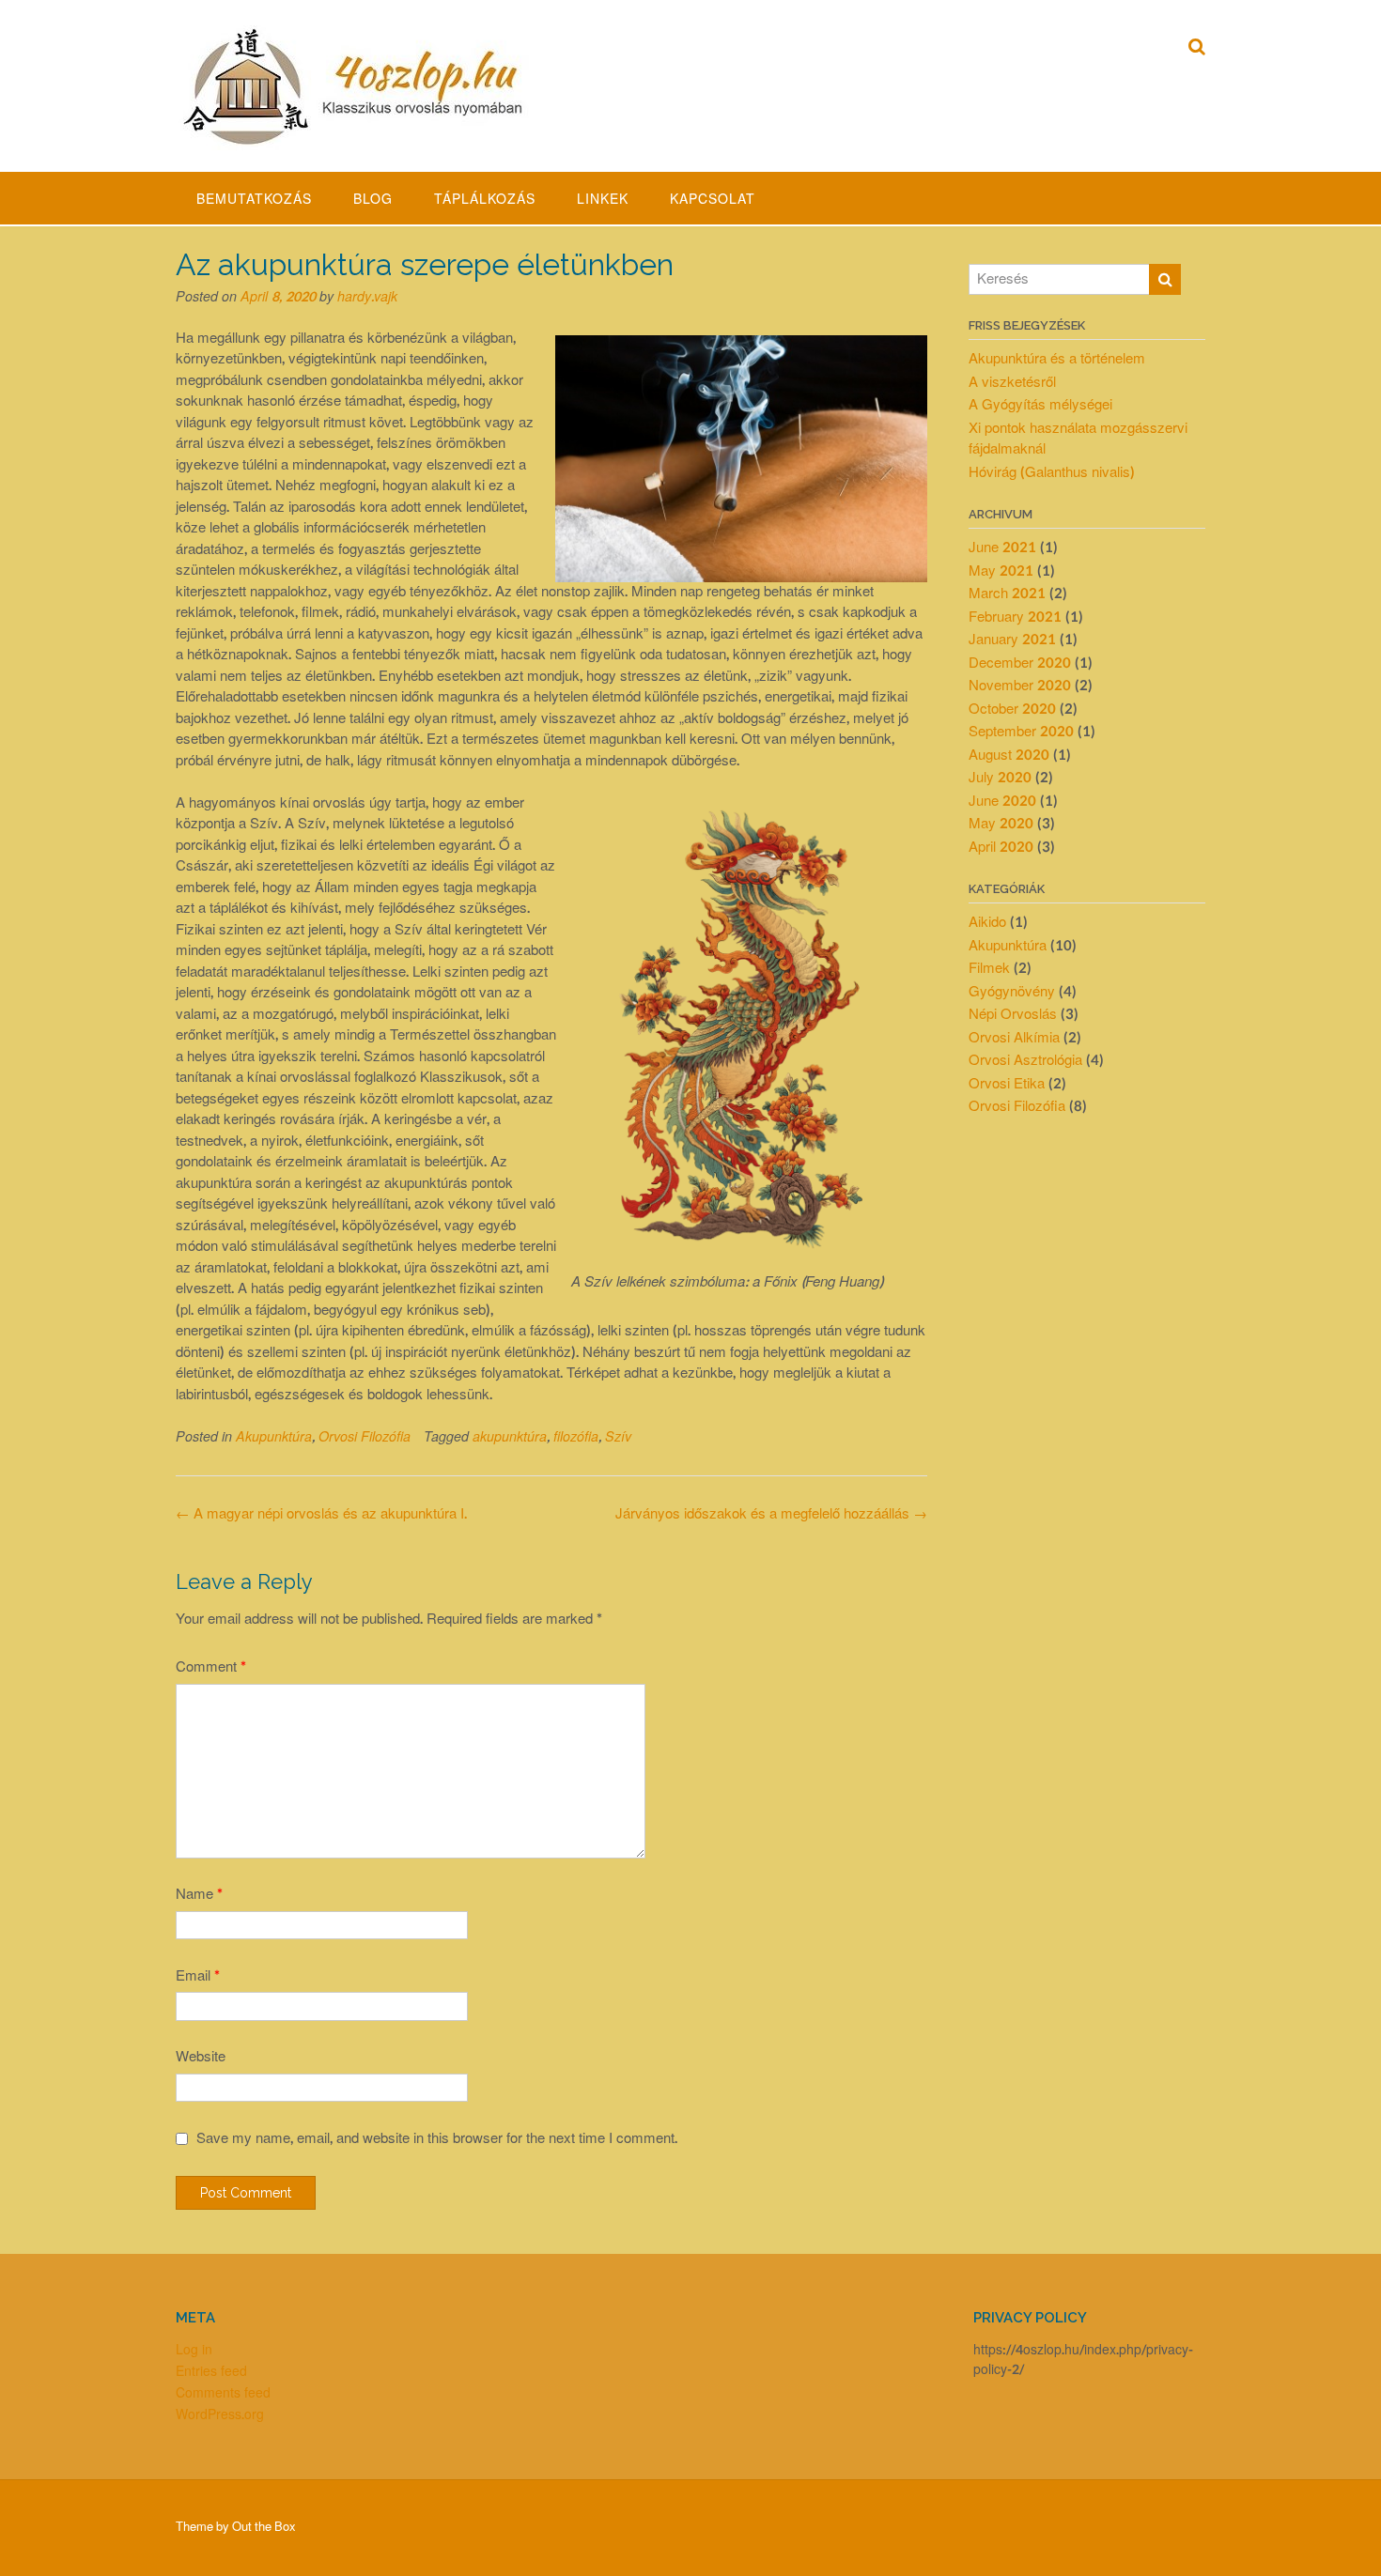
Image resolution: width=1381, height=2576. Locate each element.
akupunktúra (510, 1437)
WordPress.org (220, 2415)
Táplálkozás (485, 200)
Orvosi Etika (1007, 1084)
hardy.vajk (367, 297)
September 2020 (1021, 732)
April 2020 (1001, 848)
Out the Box (264, 2527)
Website (201, 2057)
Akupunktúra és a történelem (1057, 359)
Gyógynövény (1012, 992)
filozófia (576, 1437)
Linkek (603, 200)
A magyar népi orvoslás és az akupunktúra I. (321, 1514)
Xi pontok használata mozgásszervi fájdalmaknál (1078, 440)
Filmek (989, 969)
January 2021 (1012, 640)
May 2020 (1001, 824)
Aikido (987, 923)
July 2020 (1000, 778)
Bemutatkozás (254, 200)
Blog (373, 200)
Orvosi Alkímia (1014, 1038)
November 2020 (1020, 686)
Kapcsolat (713, 200)
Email (198, 1976)
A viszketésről (1012, 383)
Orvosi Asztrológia (1025, 1061)
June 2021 (1002, 548)
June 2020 (1002, 802)
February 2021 (1015, 617)
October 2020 (1012, 710)
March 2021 (1007, 594)
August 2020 (1009, 756)
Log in (194, 2350)
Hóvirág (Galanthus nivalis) (1052, 473)
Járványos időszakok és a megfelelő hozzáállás (771, 1514)
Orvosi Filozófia (365, 1437)
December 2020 (1020, 663)
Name (199, 1895)
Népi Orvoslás (1013, 1015)
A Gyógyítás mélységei (1040, 405)
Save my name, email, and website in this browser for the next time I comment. (437, 2139)
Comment (211, 1667)
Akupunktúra (274, 1437)
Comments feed (223, 2393)
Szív (618, 1437)
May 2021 (1001, 571)
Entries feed (211, 2372)
